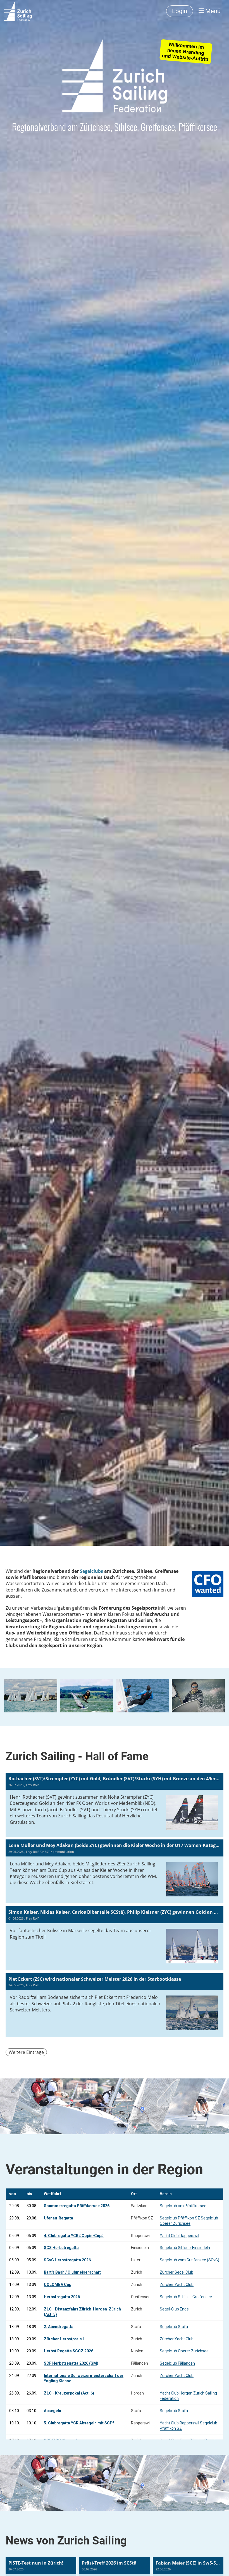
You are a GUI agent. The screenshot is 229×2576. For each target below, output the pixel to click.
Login (180, 11)
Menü (212, 11)
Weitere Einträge (26, 2052)
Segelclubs (91, 1571)
